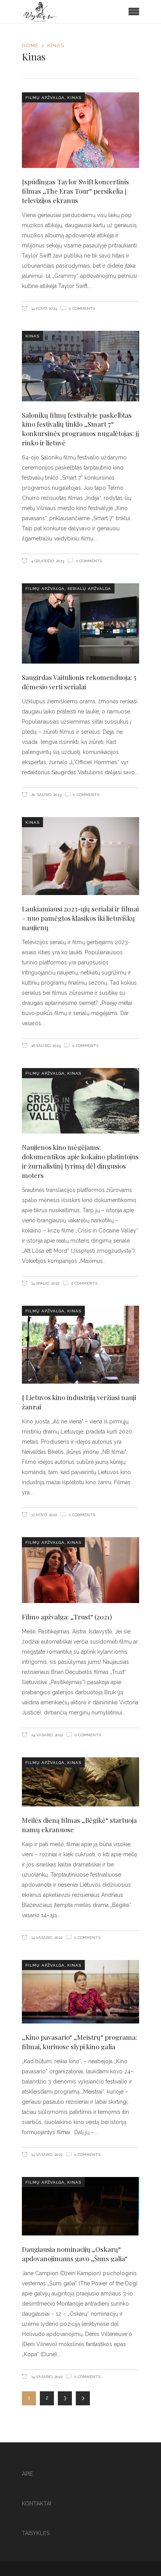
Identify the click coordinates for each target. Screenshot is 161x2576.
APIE (27, 2474)
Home (30, 45)
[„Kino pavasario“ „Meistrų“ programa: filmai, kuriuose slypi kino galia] (80, 1992)
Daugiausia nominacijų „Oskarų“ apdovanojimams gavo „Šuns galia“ (75, 2254)
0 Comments (82, 308)
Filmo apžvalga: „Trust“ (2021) (67, 1617)
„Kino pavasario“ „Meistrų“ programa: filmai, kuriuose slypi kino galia (80, 2042)
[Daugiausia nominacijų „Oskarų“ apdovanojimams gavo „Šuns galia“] (80, 2206)
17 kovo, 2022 (44, 1515)
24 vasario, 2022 (47, 1735)
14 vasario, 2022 (46, 1938)
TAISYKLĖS (36, 2533)
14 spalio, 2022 (45, 1283)
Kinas (74, 98)
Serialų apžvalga (89, 589)
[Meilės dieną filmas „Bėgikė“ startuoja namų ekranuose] (80, 1782)
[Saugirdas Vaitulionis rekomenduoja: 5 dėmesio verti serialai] (80, 623)
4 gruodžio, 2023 (47, 561)
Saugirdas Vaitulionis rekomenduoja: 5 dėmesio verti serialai (79, 682)
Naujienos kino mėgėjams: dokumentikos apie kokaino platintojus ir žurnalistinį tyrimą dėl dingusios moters (80, 1161)
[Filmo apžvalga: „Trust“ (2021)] (80, 1570)
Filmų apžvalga (45, 98)
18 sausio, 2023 (45, 1046)
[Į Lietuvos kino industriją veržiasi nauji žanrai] (80, 1345)
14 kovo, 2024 (44, 308)
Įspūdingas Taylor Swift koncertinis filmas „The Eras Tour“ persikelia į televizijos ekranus (75, 191)
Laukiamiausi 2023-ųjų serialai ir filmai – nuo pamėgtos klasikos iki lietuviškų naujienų (80, 918)
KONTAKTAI (37, 2504)
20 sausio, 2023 (46, 795)
